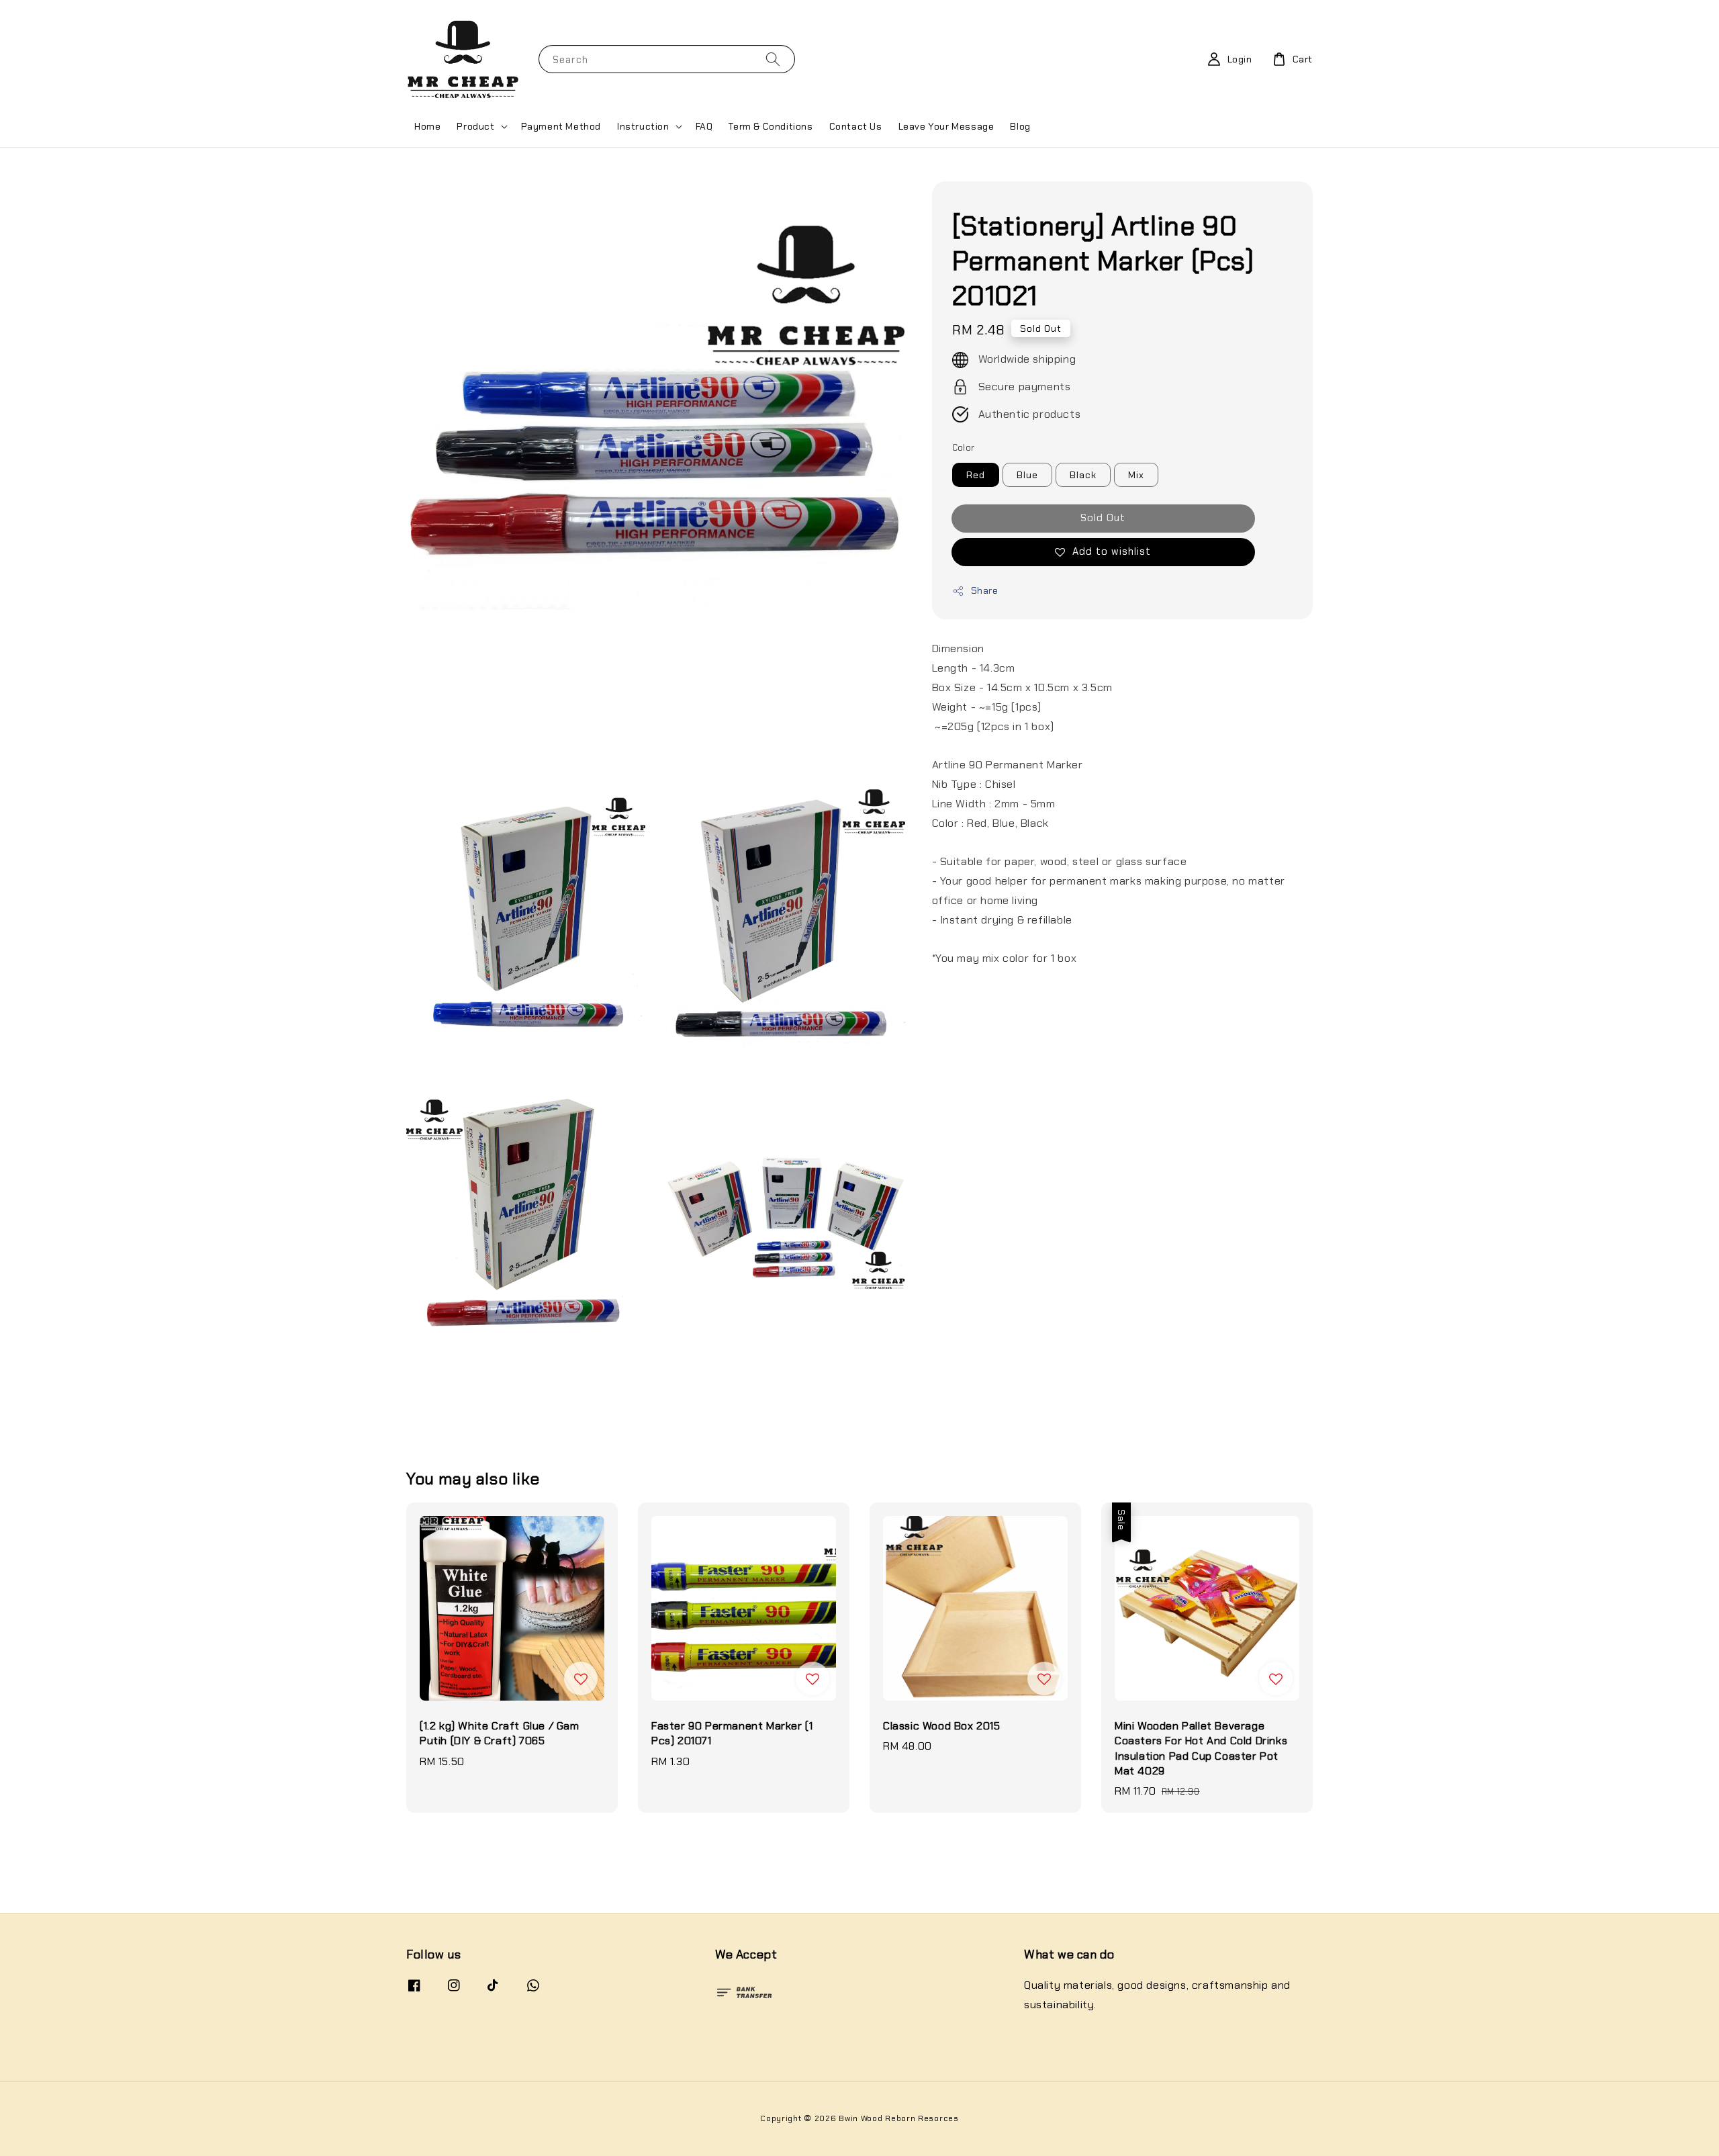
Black (1083, 475)
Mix (1136, 475)
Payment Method (561, 126)
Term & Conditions (771, 126)
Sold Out (1103, 518)
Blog (1020, 126)
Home (427, 126)
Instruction (643, 126)
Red (976, 475)
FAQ (704, 126)
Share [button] (985, 590)
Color (964, 448)
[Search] (773, 59)
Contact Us (856, 126)
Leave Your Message (946, 126)
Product (475, 126)
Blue (1027, 475)
